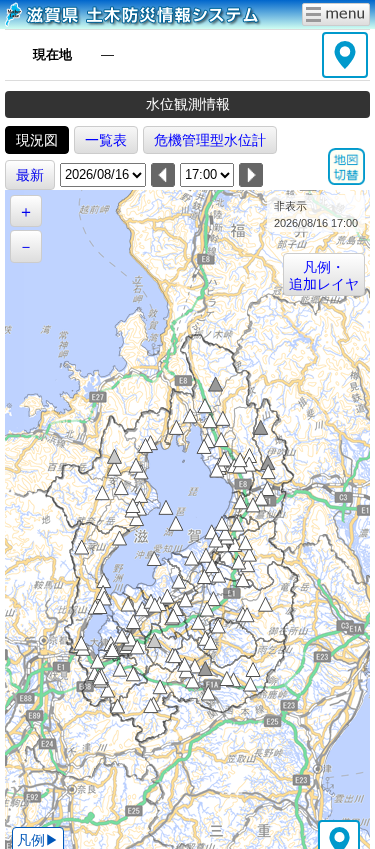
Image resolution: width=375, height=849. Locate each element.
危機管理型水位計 (210, 140)
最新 (30, 175)
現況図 (37, 140)
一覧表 (106, 140)
